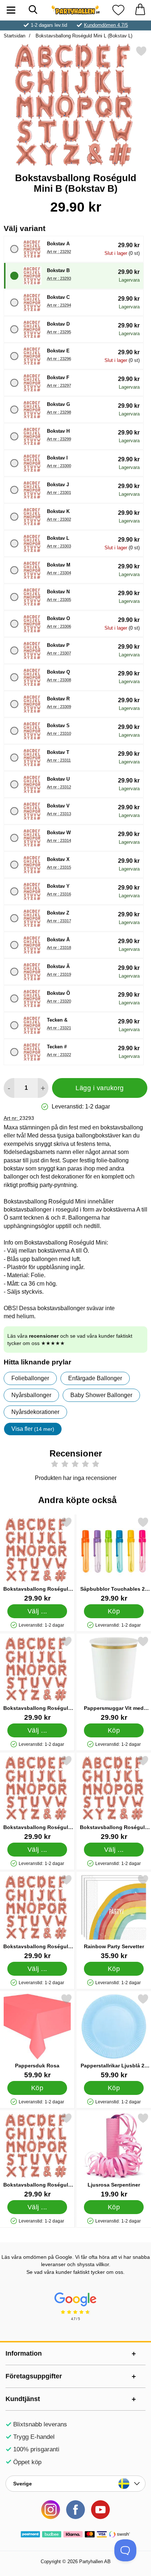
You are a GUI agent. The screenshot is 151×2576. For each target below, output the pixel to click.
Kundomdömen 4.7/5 (106, 25)
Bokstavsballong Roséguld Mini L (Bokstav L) (83, 36)
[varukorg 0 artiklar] (140, 10)
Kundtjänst (23, 2399)
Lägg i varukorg (100, 1088)
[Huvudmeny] (11, 10)
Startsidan (14, 36)
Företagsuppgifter (34, 2376)
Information (24, 2353)
